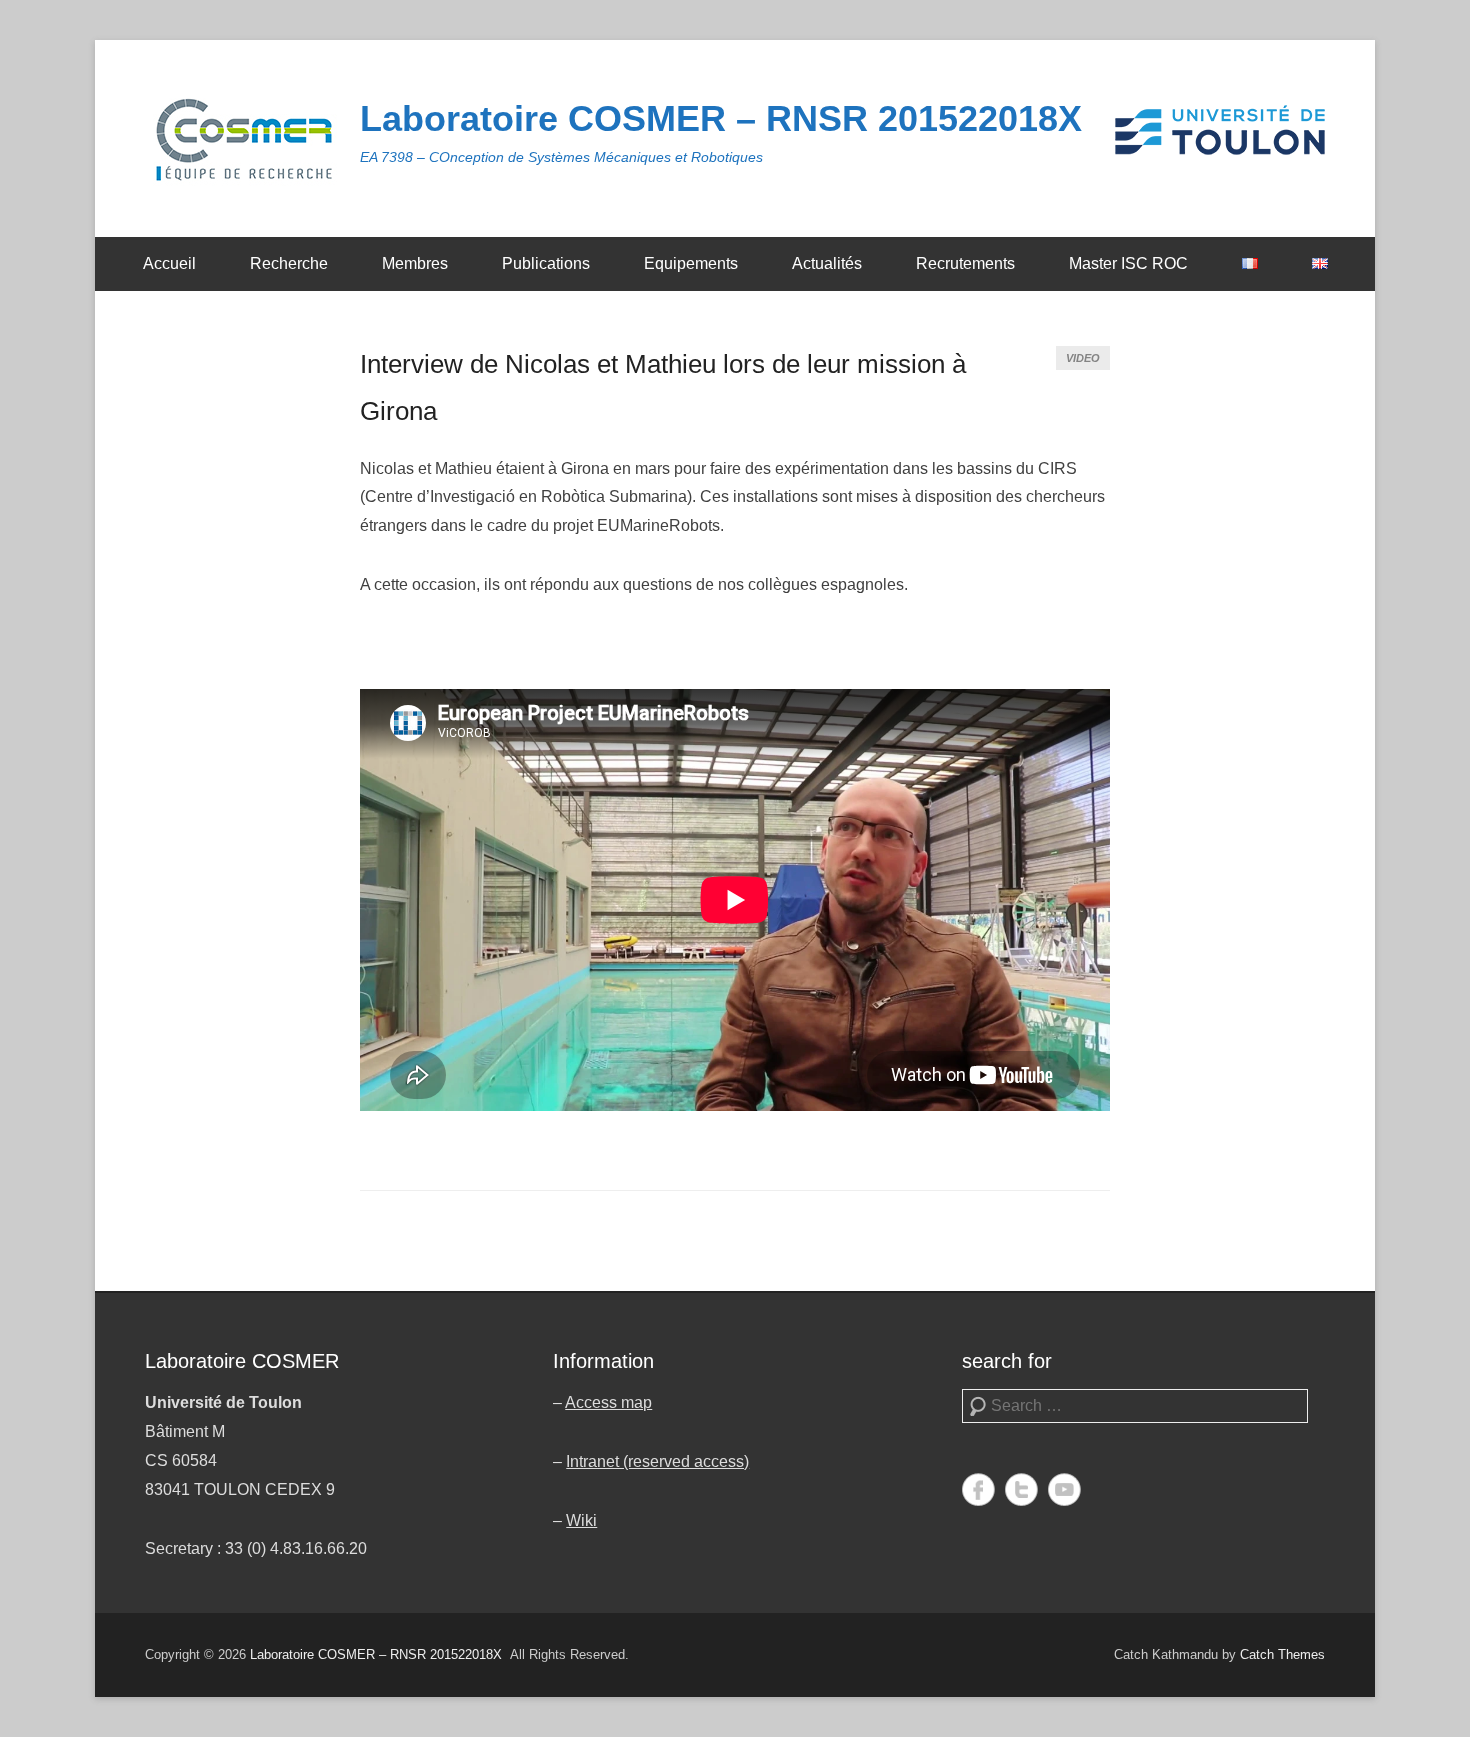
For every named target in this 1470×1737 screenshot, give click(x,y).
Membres (415, 263)
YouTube (1064, 1489)
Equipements (691, 263)
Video (1083, 358)
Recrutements (965, 263)
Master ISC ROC (1128, 263)
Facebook (978, 1489)
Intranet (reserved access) (657, 1461)
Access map (608, 1402)
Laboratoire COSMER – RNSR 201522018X (721, 118)
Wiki (581, 1520)
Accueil (169, 263)
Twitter (1021, 1489)
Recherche (289, 263)
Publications (546, 263)
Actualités (827, 263)
